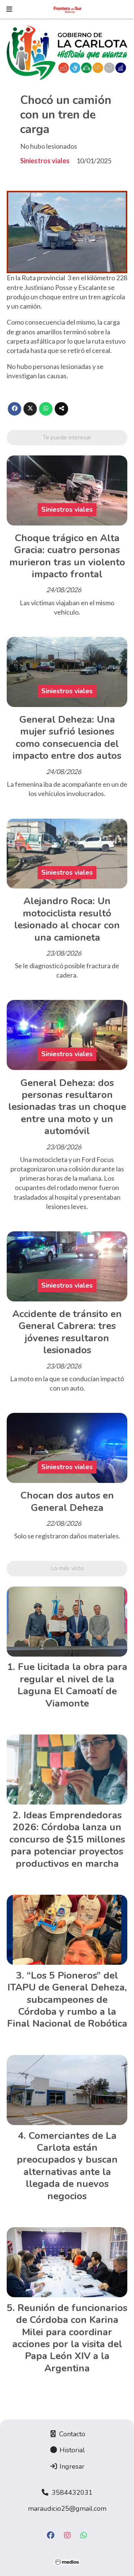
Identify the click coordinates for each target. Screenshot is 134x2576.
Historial (71, 2450)
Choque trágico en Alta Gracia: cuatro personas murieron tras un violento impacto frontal (67, 556)
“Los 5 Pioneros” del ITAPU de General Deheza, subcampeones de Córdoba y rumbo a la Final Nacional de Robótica (67, 2000)
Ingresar (71, 2466)
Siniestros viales (45, 161)
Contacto (71, 2434)
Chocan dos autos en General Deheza (67, 1501)
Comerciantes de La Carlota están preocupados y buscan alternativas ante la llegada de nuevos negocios (67, 2166)
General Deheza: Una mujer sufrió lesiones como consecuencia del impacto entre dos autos (67, 738)
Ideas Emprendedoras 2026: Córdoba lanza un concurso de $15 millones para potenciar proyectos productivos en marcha (67, 1839)
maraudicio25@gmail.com (67, 2509)
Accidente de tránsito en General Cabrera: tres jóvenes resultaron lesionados (67, 1332)
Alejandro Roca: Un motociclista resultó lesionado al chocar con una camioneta (67, 919)
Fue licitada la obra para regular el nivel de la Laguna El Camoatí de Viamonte (72, 1685)
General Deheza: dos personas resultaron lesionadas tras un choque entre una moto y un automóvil (67, 1107)
